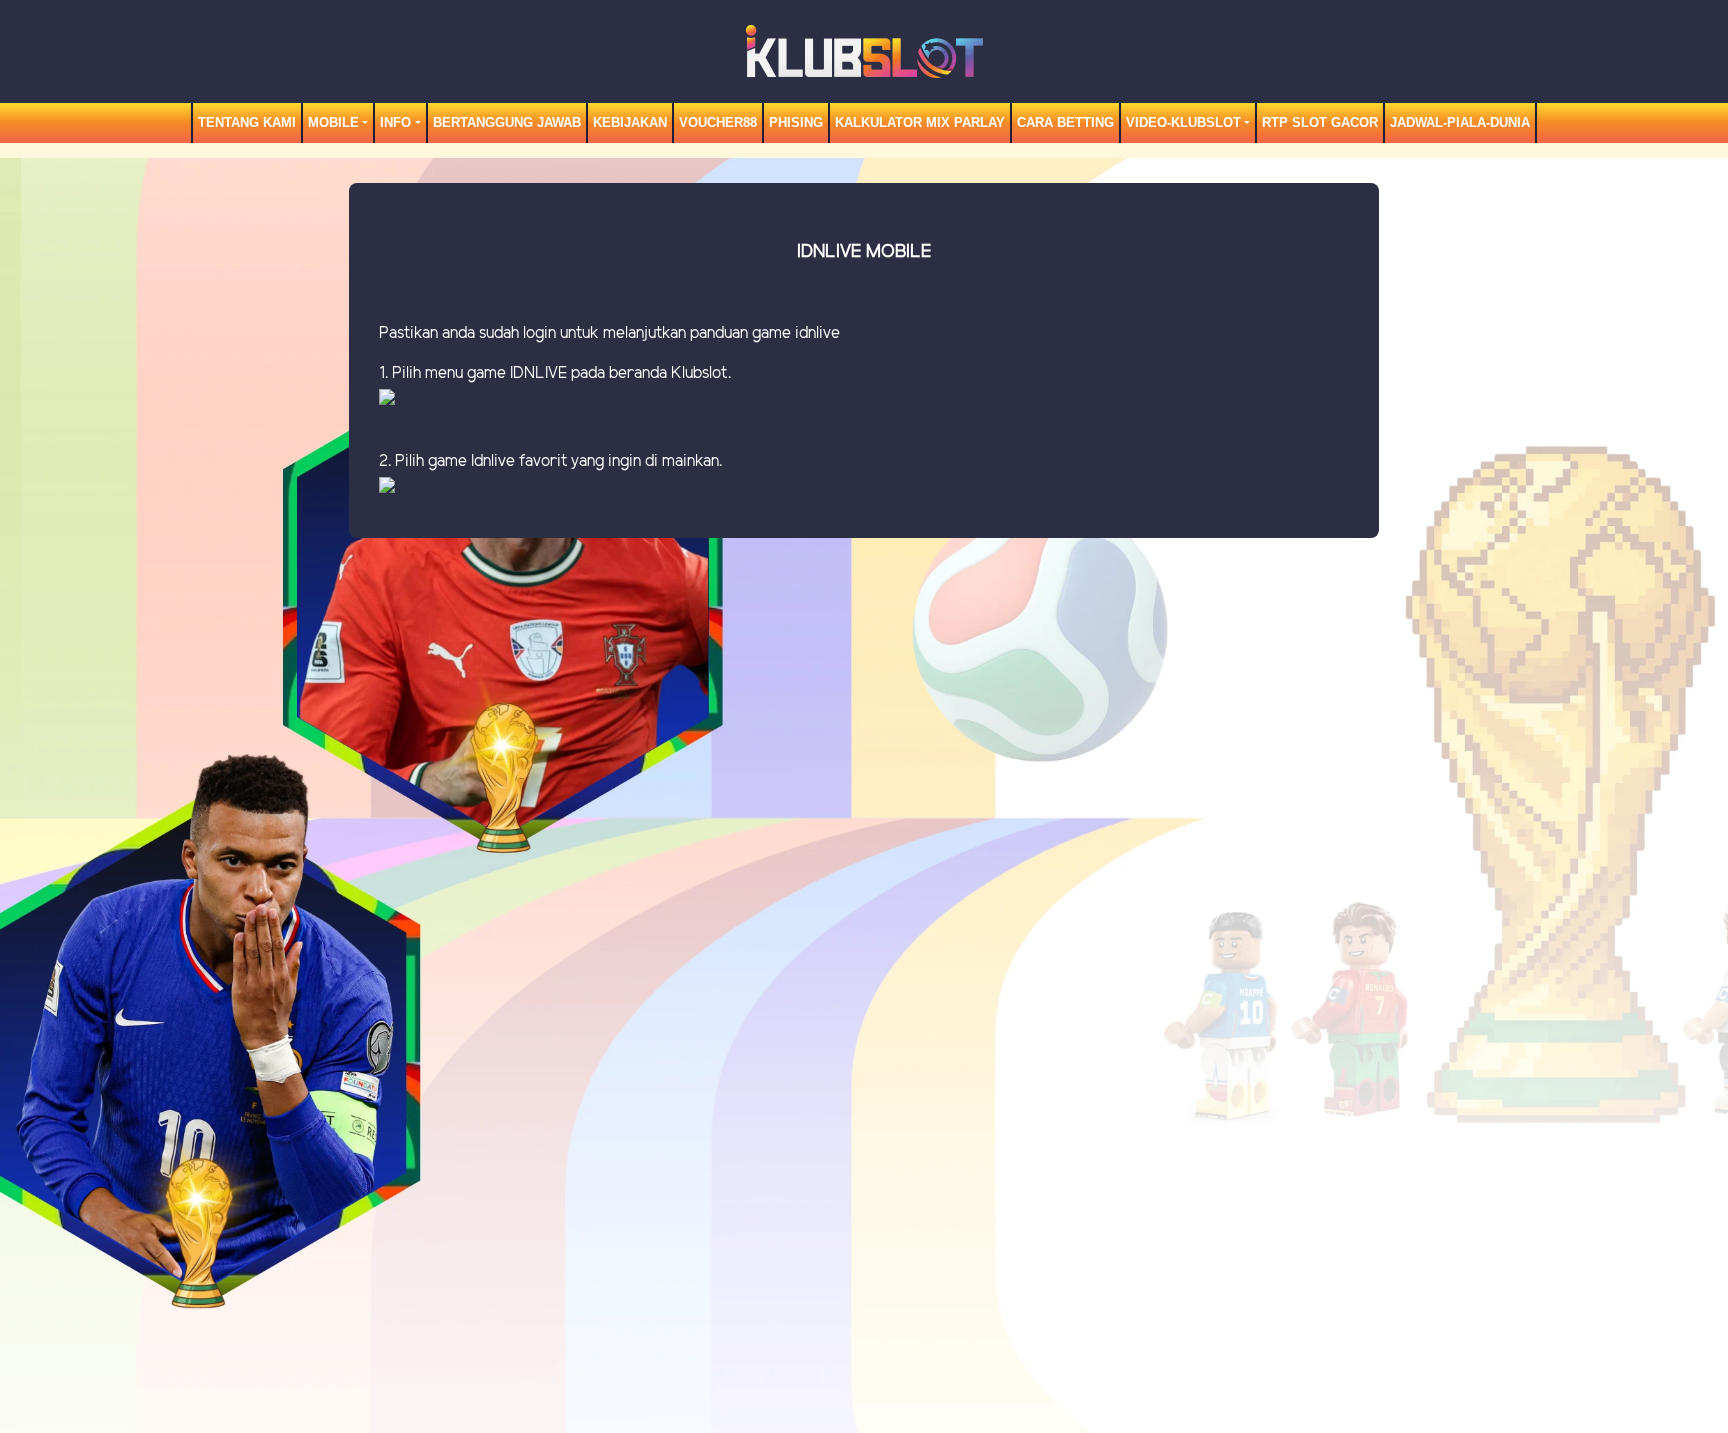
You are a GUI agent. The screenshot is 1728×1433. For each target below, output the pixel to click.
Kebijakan (630, 122)
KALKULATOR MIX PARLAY (920, 122)
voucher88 (718, 122)
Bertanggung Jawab (507, 122)
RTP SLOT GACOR (1320, 122)
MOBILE (333, 122)
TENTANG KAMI (247, 122)
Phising (796, 122)
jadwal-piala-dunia (1460, 122)
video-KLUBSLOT (1183, 122)
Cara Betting (1065, 122)
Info (395, 122)
